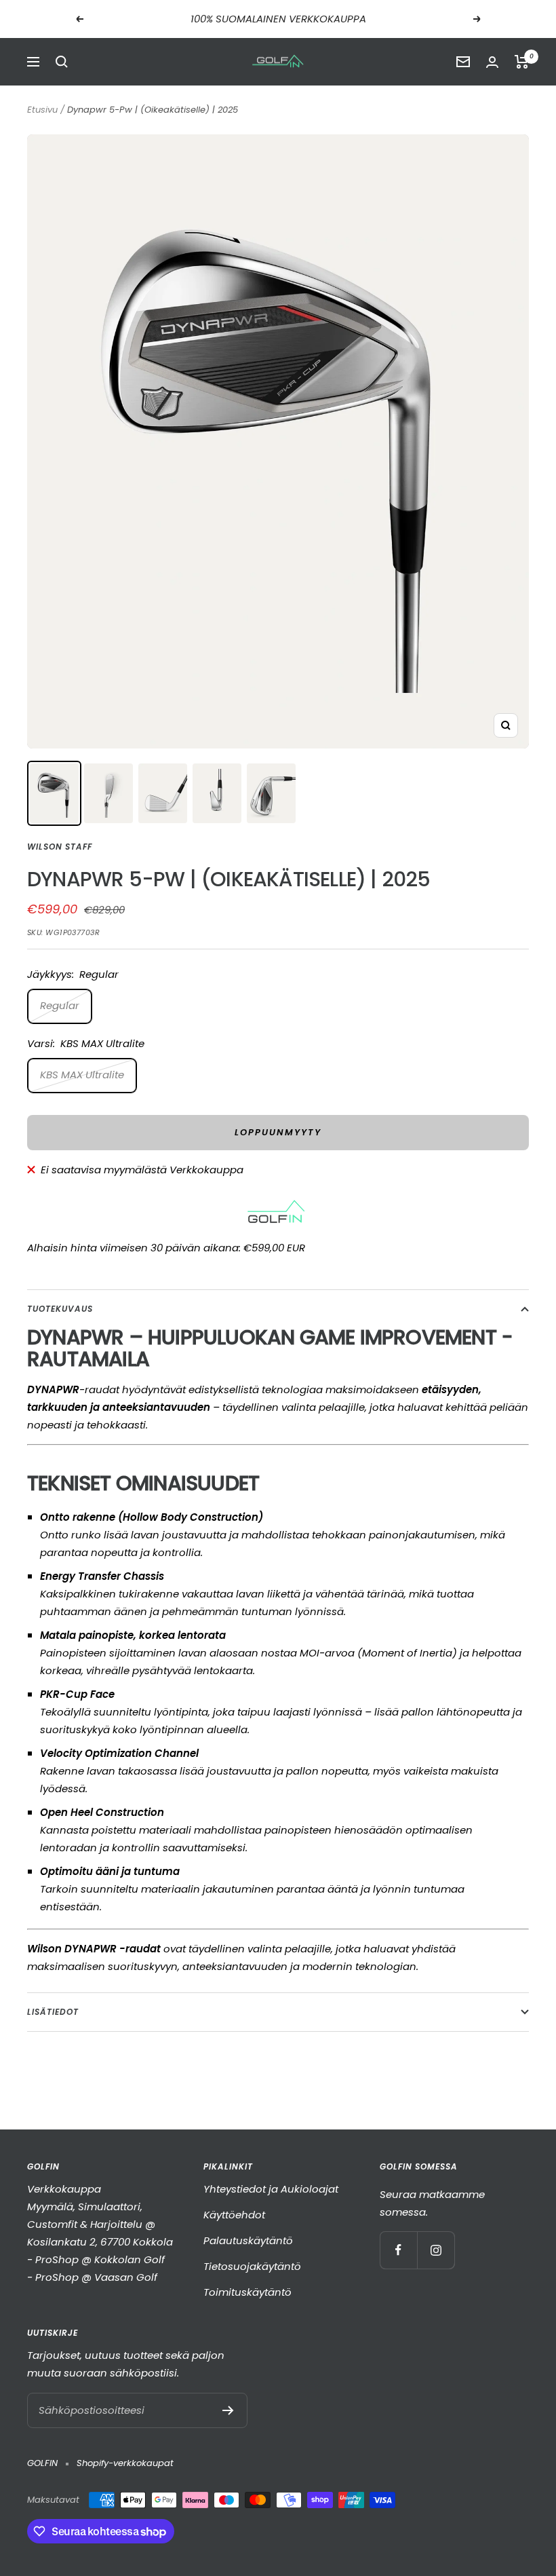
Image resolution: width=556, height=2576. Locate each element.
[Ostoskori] (522, 62)
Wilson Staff (60, 847)
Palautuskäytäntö (248, 2240)
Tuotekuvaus (60, 1309)
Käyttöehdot (234, 2215)
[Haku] (62, 62)
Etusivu (42, 110)
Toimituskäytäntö (247, 2292)
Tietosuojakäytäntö (252, 2266)
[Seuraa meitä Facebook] (398, 2250)
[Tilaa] (228, 2410)
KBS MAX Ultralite (82, 1075)
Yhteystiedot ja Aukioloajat (271, 2189)
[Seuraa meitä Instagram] (436, 2250)
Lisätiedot (53, 2012)
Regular (60, 1005)
